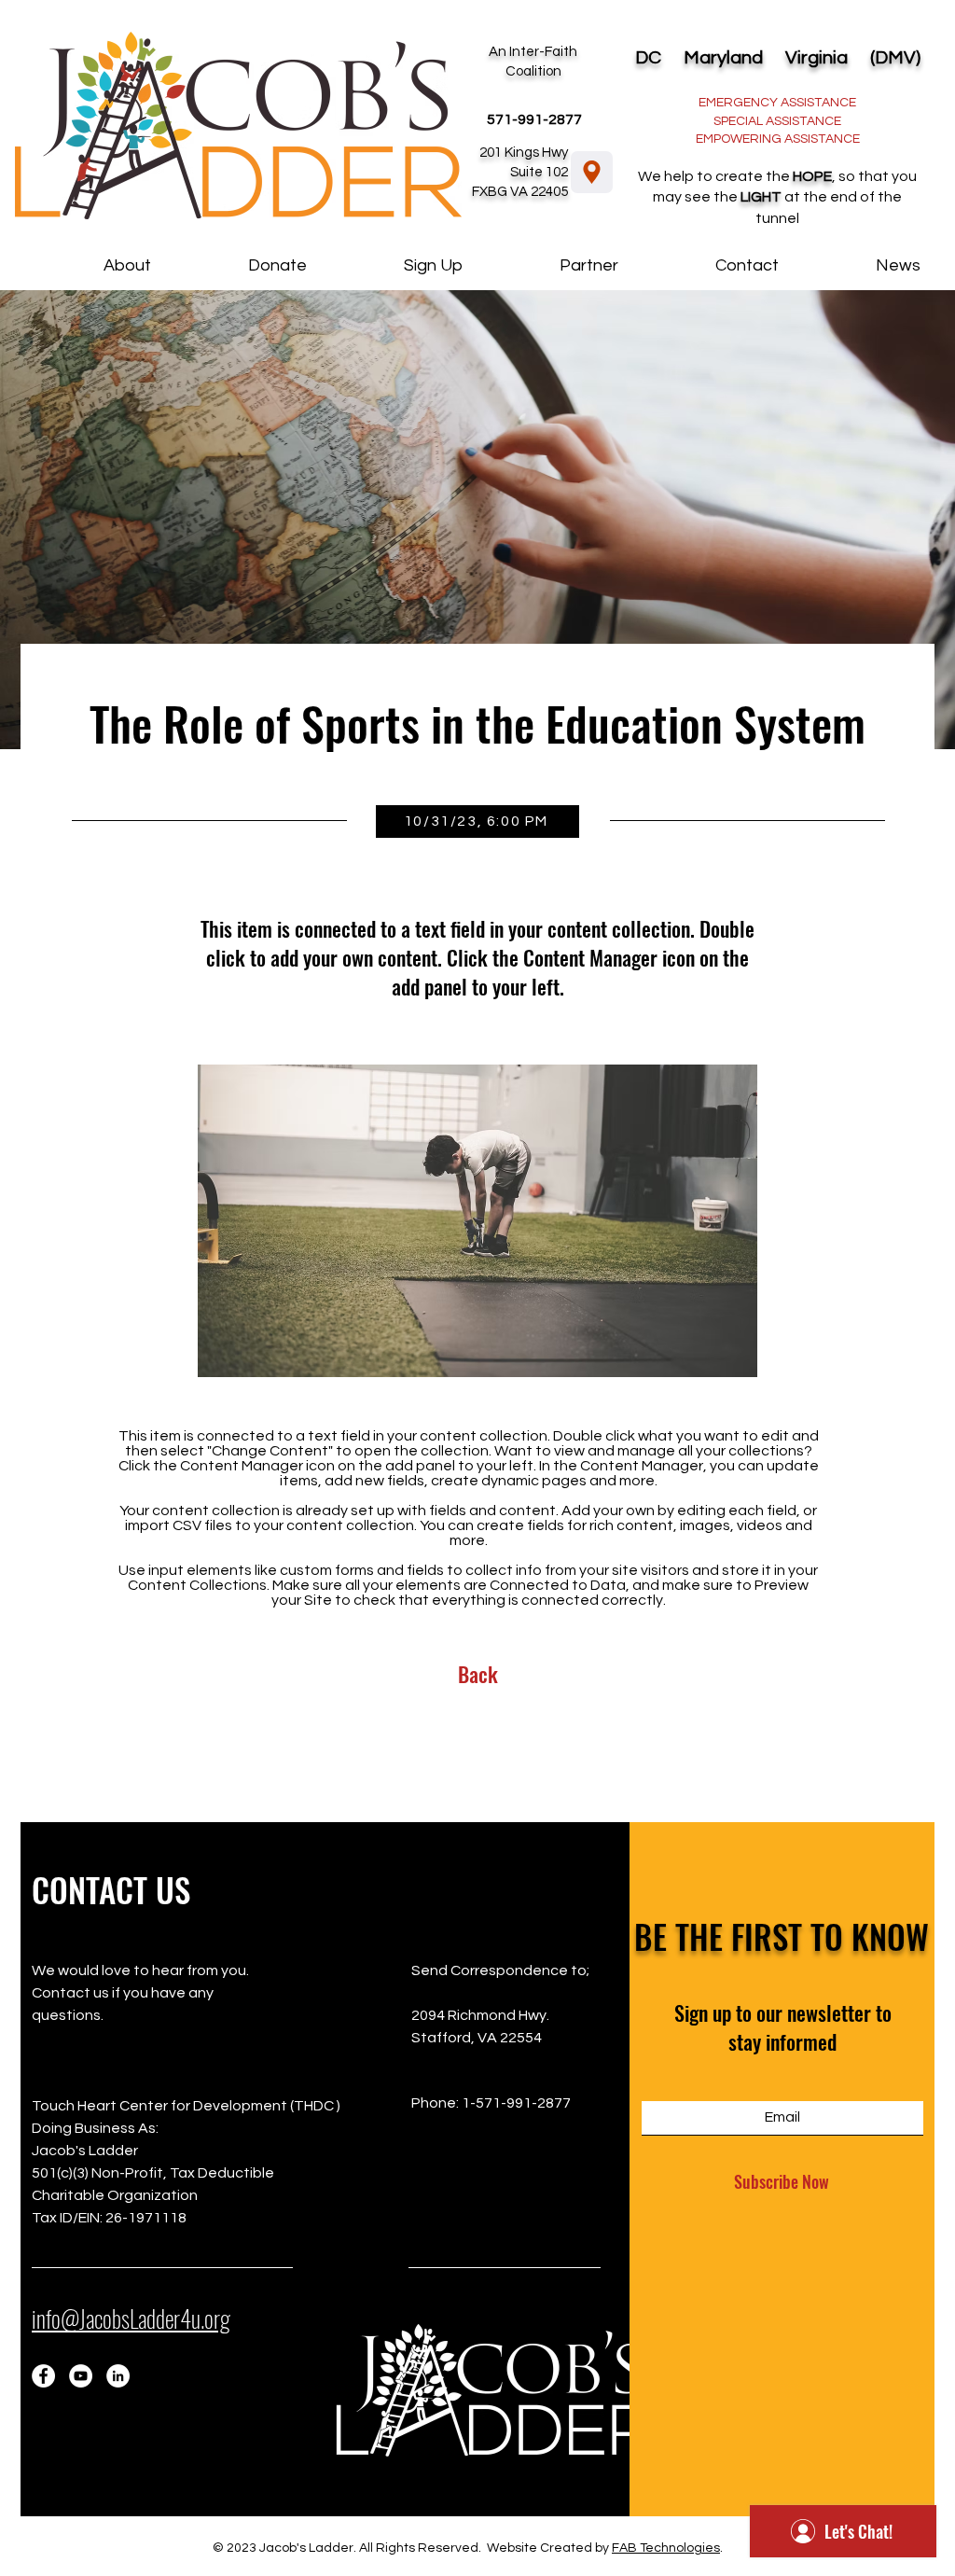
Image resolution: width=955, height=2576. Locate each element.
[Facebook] (43, 2376)
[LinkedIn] (118, 2376)
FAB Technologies (666, 2548)
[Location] (592, 172)
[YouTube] (81, 2376)
